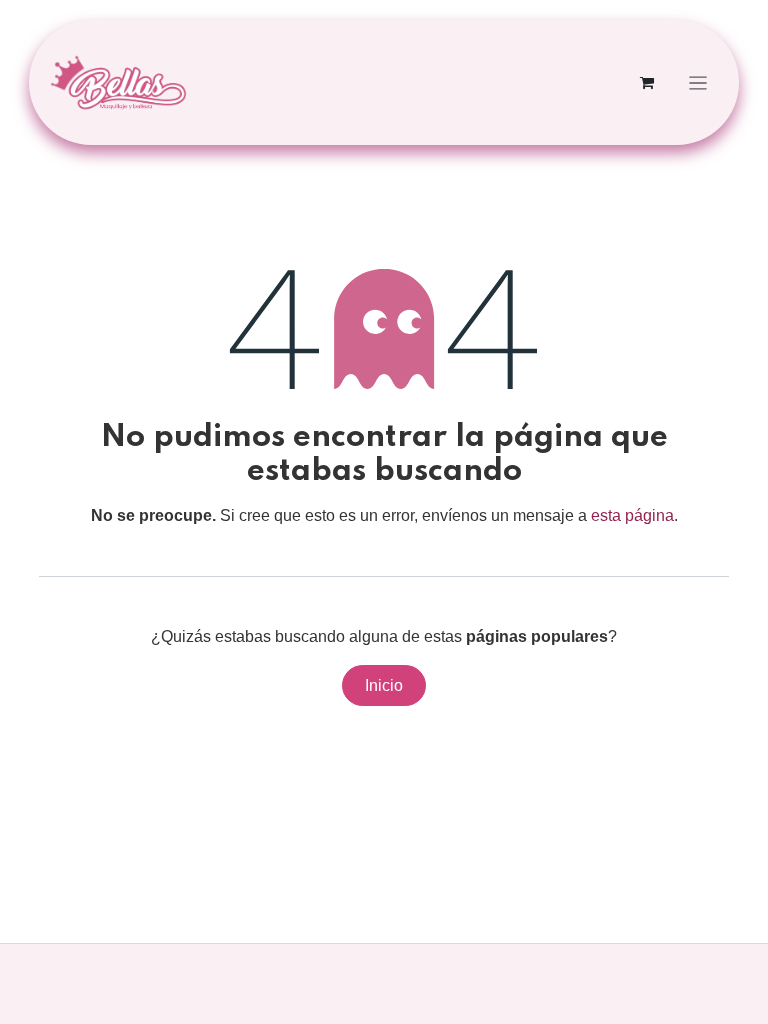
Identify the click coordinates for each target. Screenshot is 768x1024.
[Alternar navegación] (698, 82)
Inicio (384, 685)
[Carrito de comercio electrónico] (647, 83)
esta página (632, 515)
